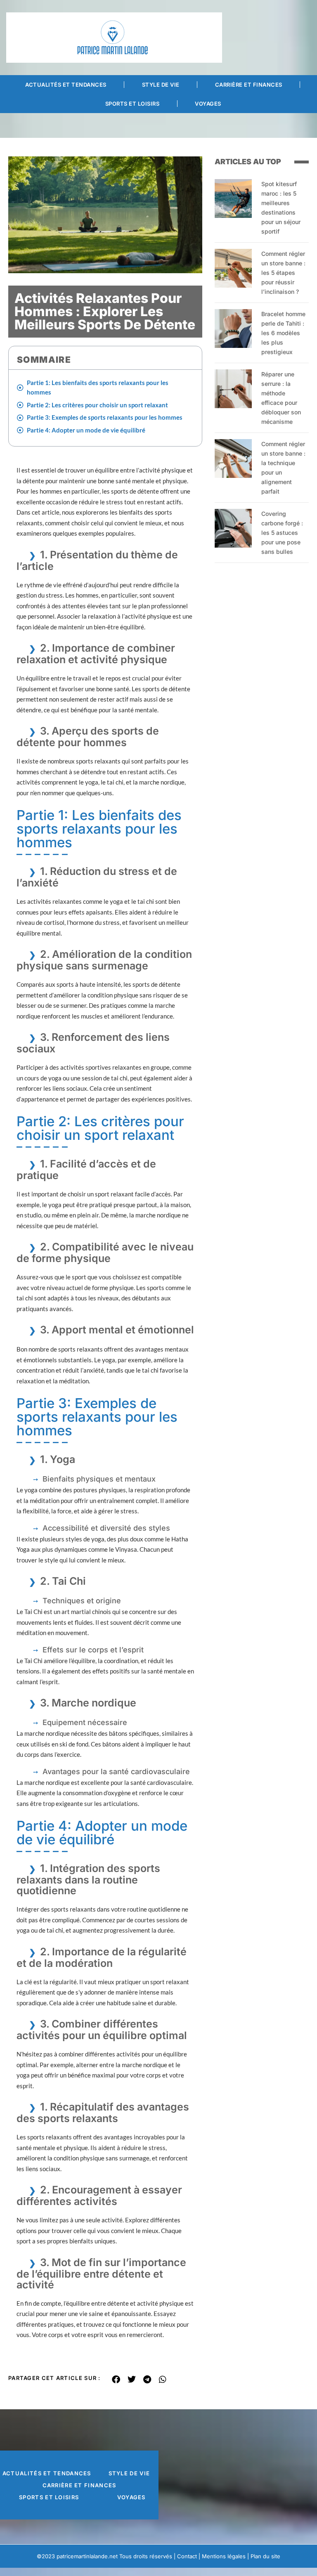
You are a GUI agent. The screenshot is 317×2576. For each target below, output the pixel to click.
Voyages (208, 104)
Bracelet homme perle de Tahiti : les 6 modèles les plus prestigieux (283, 333)
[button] (116, 2380)
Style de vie (161, 85)
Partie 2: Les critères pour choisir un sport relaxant (97, 405)
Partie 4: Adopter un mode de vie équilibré (86, 430)
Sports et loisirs (132, 104)
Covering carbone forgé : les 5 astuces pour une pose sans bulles (282, 533)
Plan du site (265, 2556)
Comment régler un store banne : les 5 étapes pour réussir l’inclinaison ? (283, 273)
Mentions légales (224, 2556)
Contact (187, 2556)
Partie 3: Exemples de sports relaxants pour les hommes (105, 417)
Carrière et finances (249, 85)
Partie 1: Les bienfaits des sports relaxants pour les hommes (98, 387)
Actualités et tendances (66, 85)
